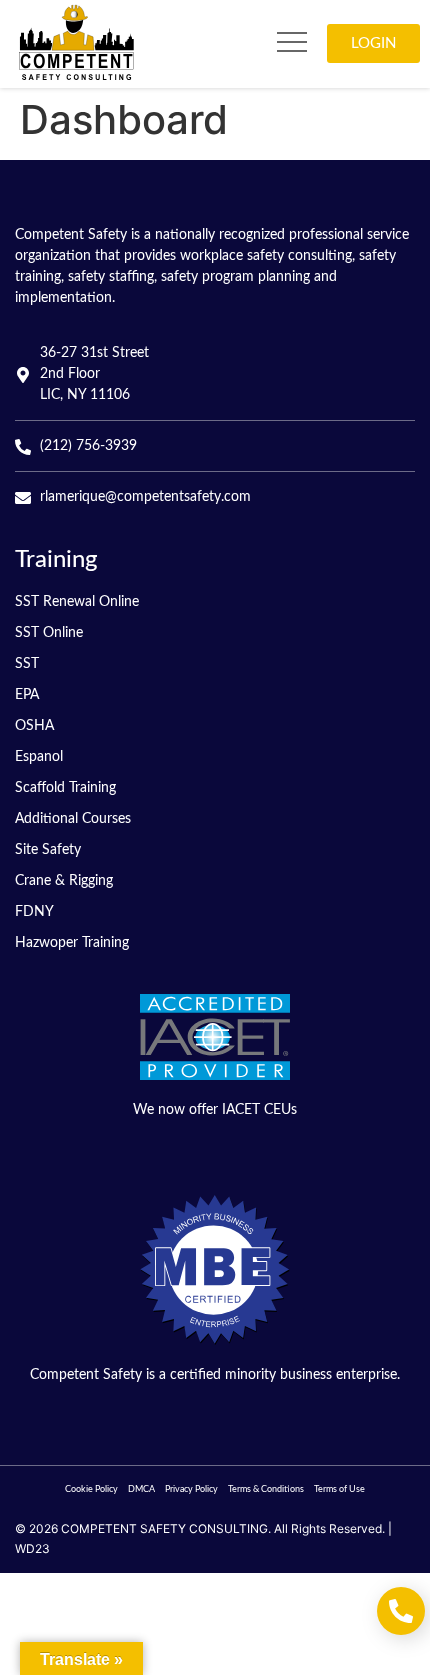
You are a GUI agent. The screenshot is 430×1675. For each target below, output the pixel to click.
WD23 (32, 1548)
